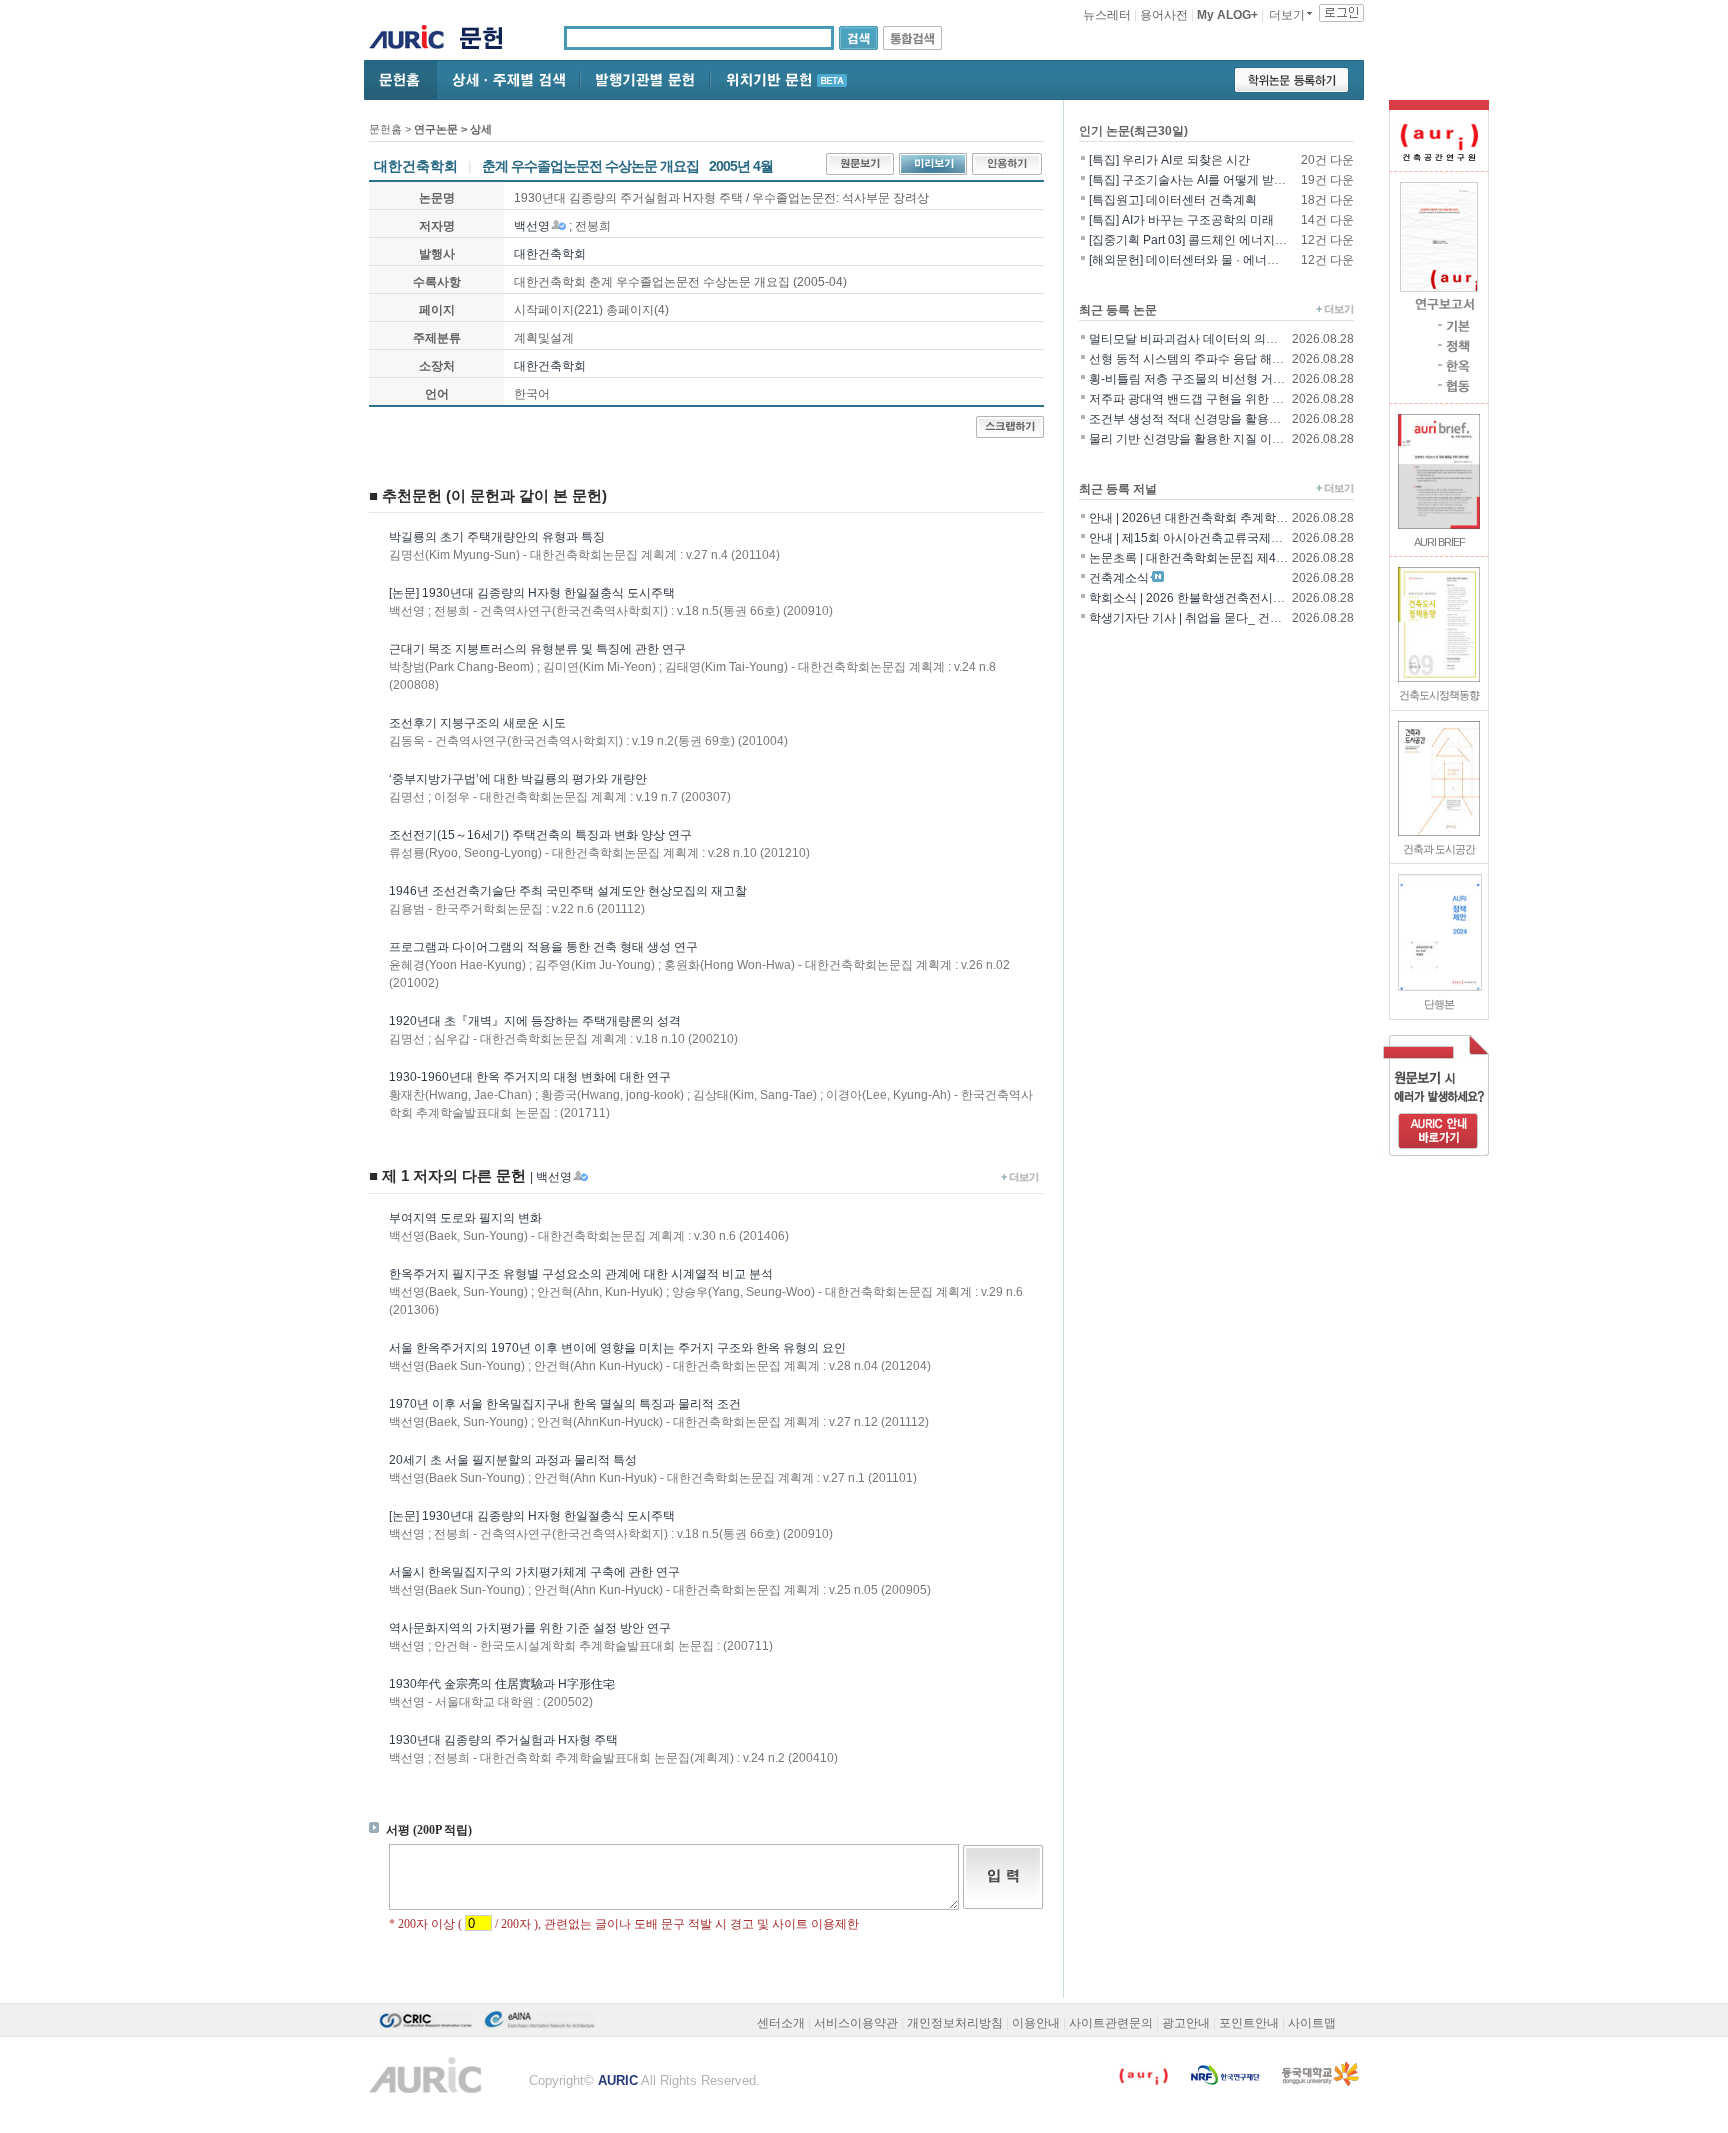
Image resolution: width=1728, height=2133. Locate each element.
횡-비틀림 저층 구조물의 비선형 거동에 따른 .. (1211, 379)
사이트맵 (1312, 2023)
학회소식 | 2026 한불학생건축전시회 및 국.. (1205, 598)
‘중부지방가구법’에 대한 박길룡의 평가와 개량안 (518, 779)
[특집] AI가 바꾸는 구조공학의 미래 (1181, 220)
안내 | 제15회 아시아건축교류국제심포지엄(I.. (1210, 538)
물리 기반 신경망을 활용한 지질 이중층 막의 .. (1210, 439)
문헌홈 (385, 129)
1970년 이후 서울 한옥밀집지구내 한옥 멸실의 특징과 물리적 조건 (565, 1404)
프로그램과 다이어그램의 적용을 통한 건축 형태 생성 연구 (543, 947)
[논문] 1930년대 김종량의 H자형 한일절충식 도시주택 (532, 593)
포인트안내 (1249, 2023)
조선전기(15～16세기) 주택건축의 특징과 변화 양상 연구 (540, 835)
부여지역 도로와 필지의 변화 (465, 1218)
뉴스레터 (1107, 15)
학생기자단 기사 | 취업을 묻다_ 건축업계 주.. (1208, 618)
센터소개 (781, 2023)
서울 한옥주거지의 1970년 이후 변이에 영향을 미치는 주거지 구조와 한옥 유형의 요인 (617, 1348)
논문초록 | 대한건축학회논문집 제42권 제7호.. (1212, 558)
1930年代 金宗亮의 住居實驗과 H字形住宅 (502, 1684)
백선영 (532, 226)
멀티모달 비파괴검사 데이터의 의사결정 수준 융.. (1219, 339)
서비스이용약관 (856, 2023)
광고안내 (1186, 2023)
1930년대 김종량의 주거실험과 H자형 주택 (503, 1740)
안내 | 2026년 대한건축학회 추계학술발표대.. (1209, 518)
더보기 (1287, 15)
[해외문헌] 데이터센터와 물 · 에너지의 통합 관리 (1217, 260)
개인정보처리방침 (955, 2023)
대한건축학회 (550, 254)
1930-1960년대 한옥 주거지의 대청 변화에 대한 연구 (530, 1077)
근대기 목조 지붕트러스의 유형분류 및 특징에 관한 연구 (537, 649)
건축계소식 (1119, 578)
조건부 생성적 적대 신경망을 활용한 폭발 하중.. (1215, 419)
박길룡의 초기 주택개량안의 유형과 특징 (497, 537)
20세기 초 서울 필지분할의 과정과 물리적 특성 (513, 1460)
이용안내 (1036, 2023)
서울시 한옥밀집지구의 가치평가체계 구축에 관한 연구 (534, 1572)
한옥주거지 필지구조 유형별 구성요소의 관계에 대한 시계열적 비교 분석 (581, 1274)
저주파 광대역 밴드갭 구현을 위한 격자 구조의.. (1215, 399)
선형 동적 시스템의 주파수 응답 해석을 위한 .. (1210, 359)
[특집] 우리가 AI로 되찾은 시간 (1169, 160)
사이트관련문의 (1111, 2023)
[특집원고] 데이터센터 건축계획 (1173, 200)
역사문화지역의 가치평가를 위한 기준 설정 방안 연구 (530, 1628)
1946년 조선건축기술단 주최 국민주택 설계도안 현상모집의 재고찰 (568, 891)
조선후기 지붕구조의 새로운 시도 (477, 723)
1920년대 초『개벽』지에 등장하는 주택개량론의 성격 (535, 1021)
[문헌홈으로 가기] (488, 40)
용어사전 (1164, 15)
